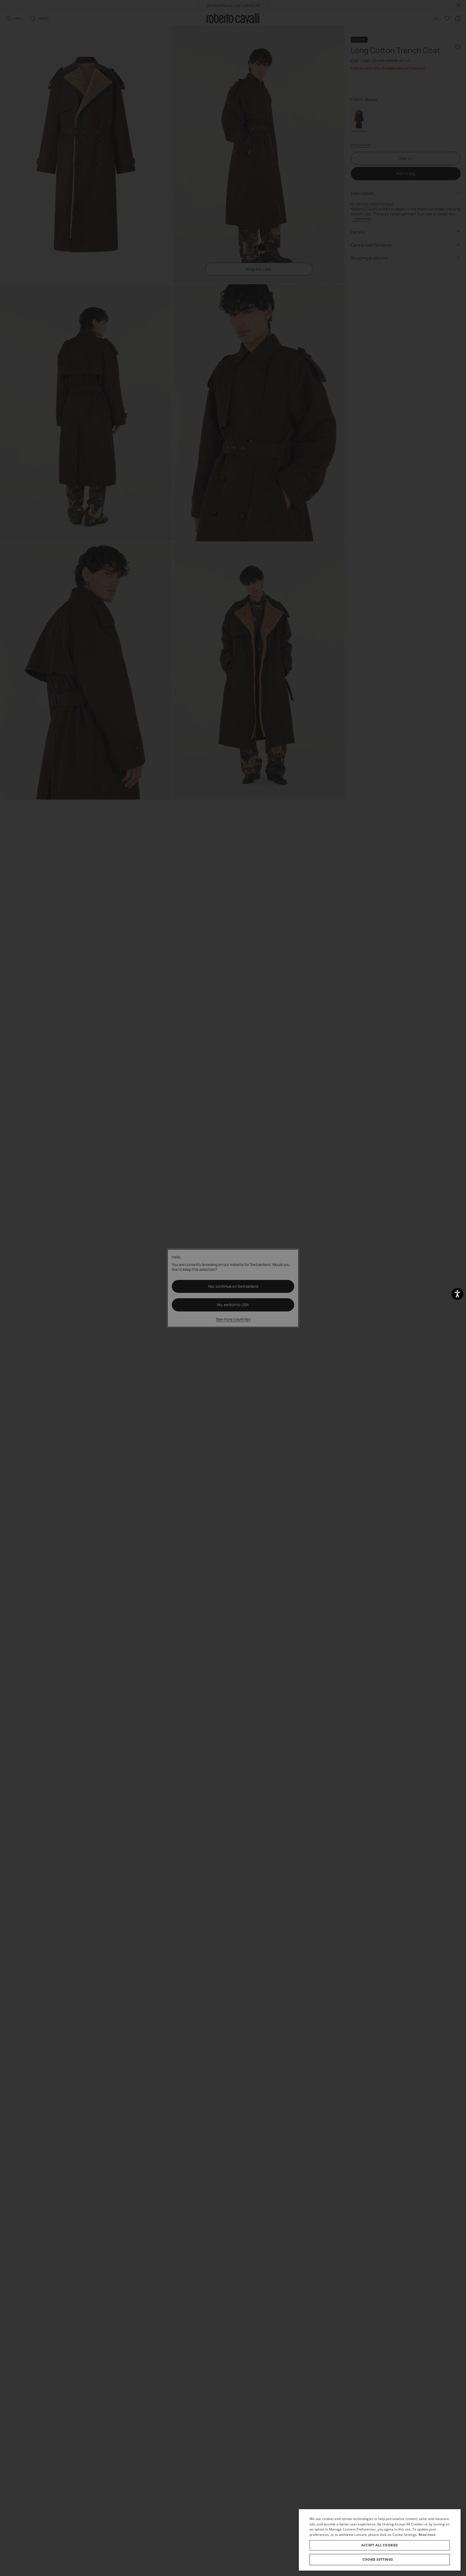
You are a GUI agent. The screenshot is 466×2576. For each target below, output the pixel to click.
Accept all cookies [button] (380, 2545)
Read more (427, 2535)
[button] (380, 2560)
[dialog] (380, 2540)
